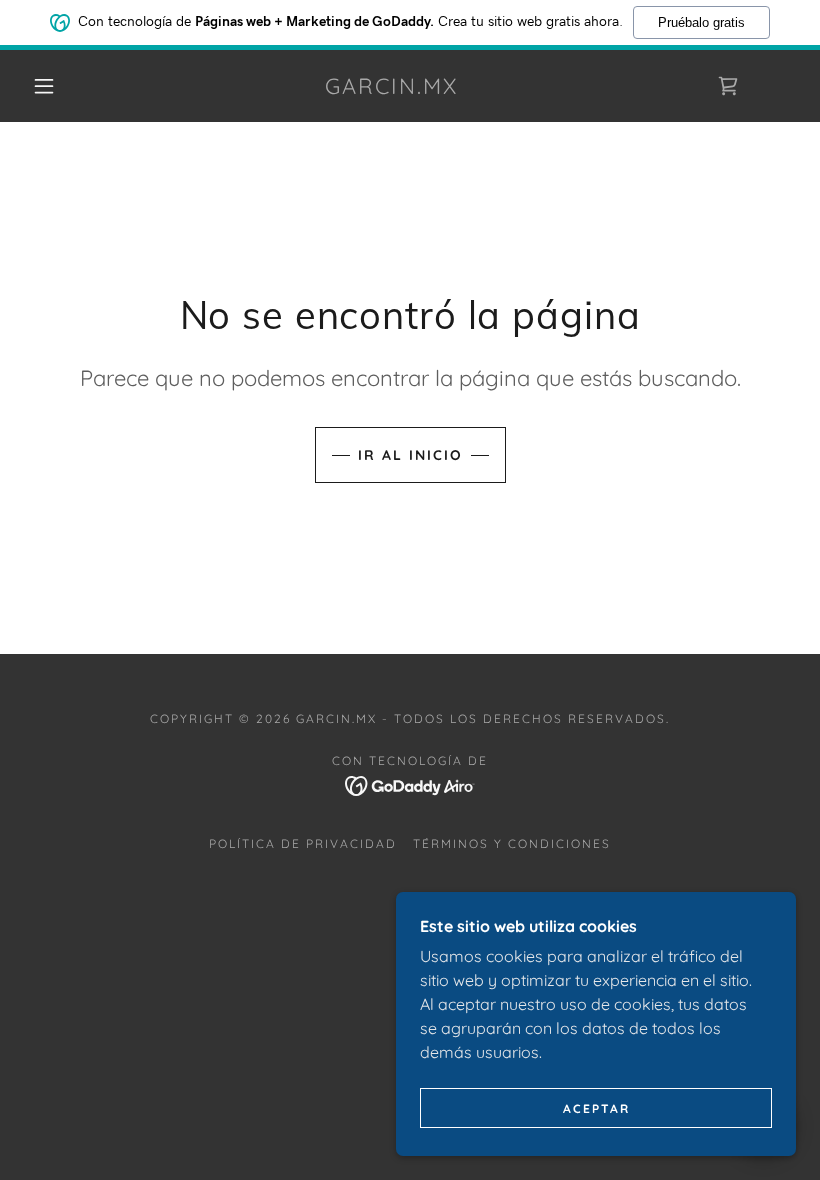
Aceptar (596, 1108)
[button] (44, 86)
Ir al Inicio (410, 455)
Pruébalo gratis (701, 22)
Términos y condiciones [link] (512, 843)
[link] (391, 88)
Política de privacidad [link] (303, 843)
